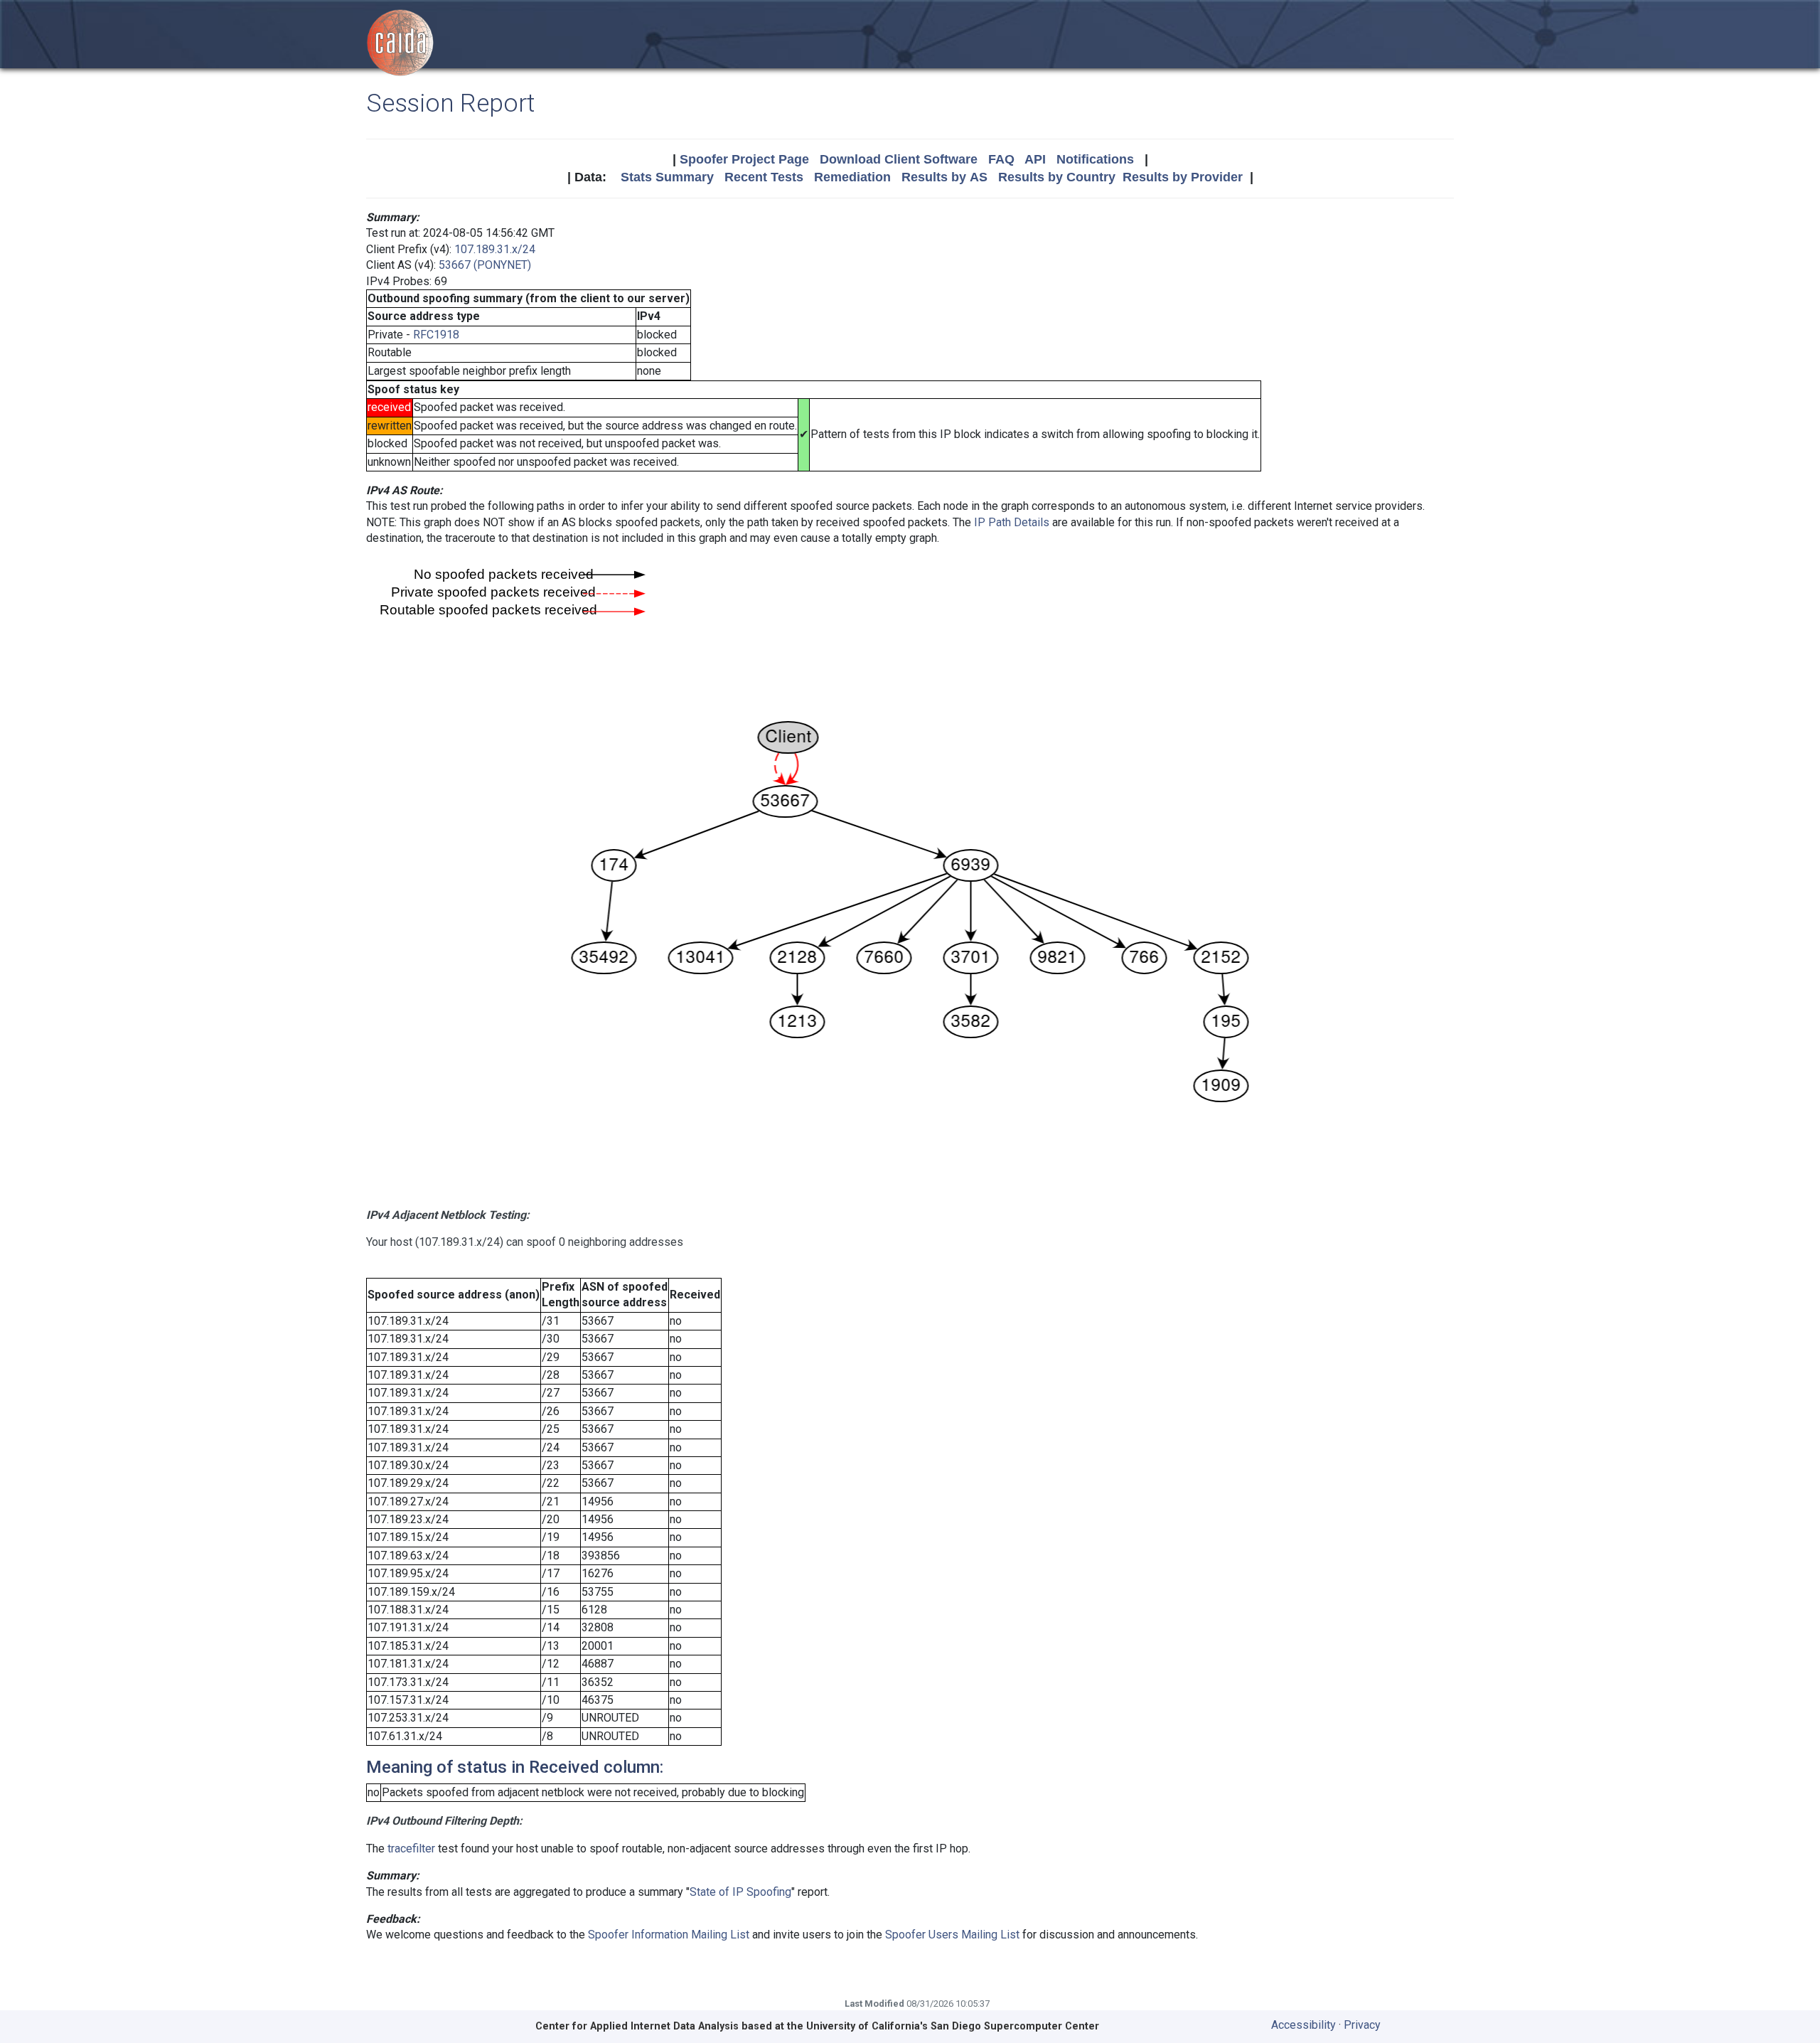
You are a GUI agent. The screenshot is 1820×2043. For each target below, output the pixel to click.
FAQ (1001, 159)
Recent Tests (764, 177)
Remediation (852, 177)
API (1035, 159)
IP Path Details (1012, 522)
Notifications (1095, 159)
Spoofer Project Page (744, 159)
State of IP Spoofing (740, 1892)
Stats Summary (667, 177)
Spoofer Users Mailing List (952, 1935)
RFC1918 (436, 335)
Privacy (1362, 2025)
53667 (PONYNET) (485, 265)
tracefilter (411, 1849)
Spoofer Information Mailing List (669, 1935)
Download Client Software (899, 159)
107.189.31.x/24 (495, 249)
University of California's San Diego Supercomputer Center (953, 2026)
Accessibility (1304, 2025)
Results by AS (944, 177)
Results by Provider (1183, 177)
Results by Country (1057, 177)
